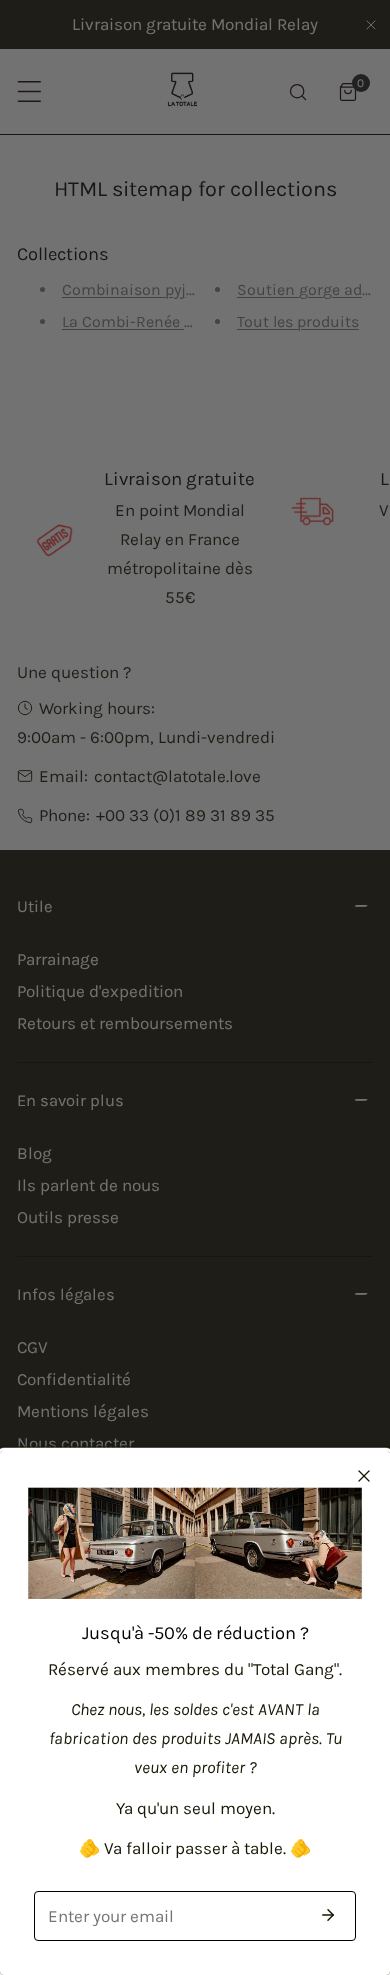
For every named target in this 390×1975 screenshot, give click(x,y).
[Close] (364, 1476)
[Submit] (328, 1915)
